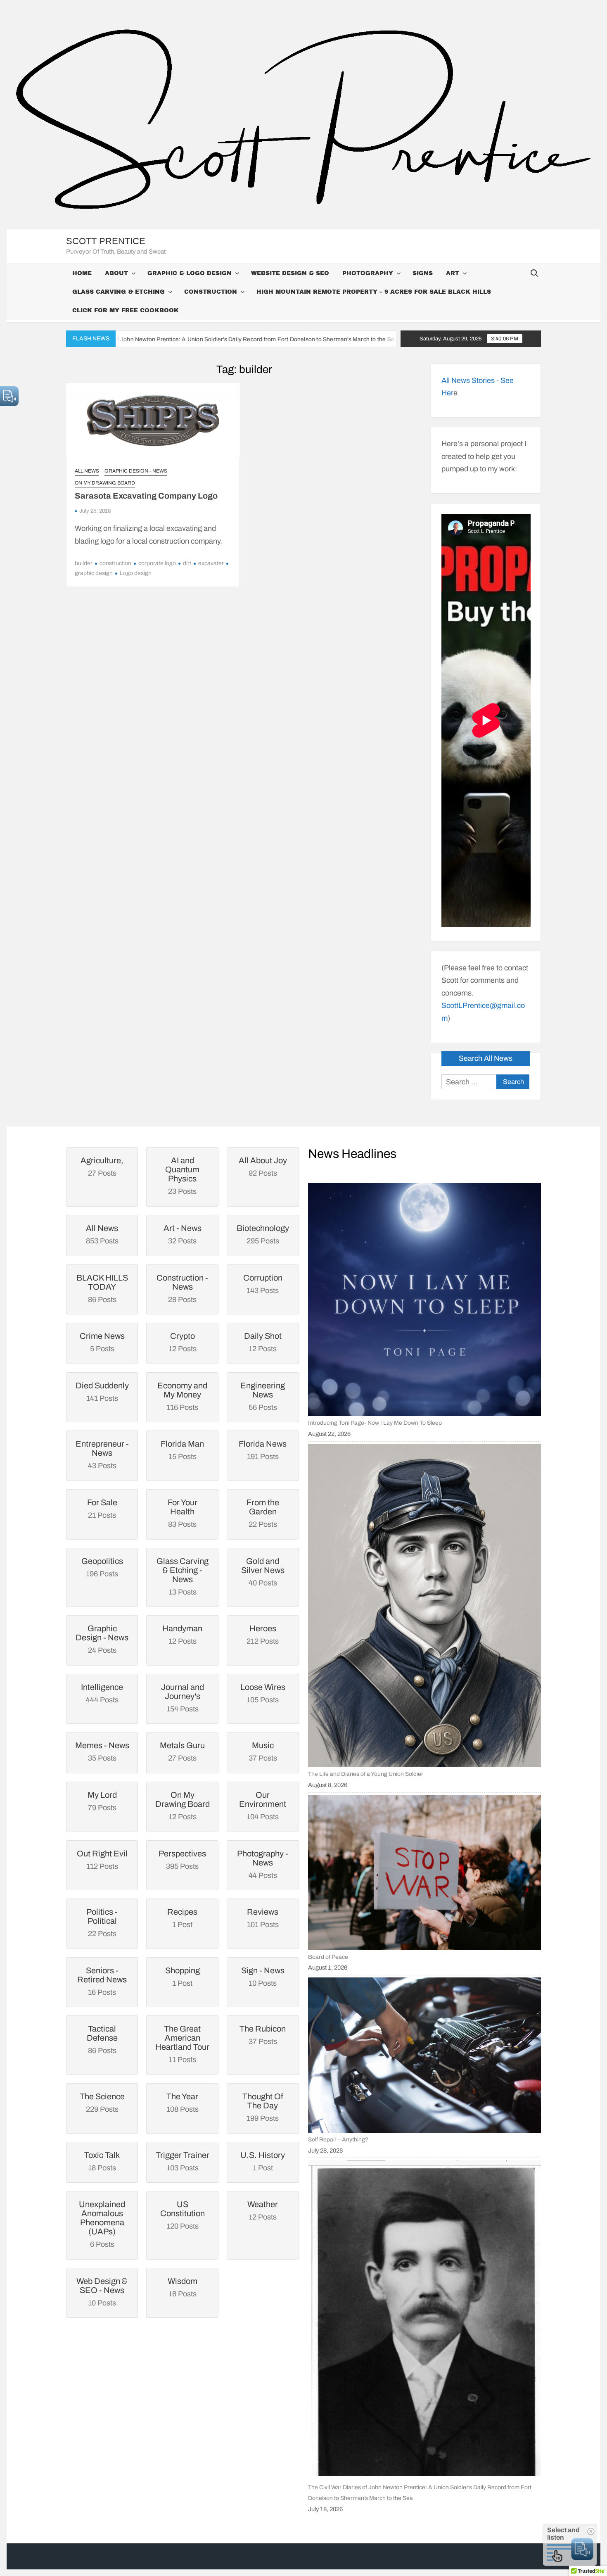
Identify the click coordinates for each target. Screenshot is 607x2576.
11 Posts (182, 2044)
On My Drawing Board (105, 483)
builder (84, 563)
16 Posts (102, 1981)
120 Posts (183, 2215)
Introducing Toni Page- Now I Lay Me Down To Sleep (375, 1423)
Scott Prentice (106, 241)
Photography (368, 273)
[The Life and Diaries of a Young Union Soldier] (424, 1605)
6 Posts (102, 2224)
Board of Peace (328, 1957)
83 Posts (183, 1513)
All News (87, 471)
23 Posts (182, 1176)
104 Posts (263, 1806)
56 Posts (263, 1396)
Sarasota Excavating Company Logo (146, 496)
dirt (187, 563)
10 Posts (102, 2292)
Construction (211, 292)
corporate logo (157, 563)
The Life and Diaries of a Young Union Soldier (366, 1774)
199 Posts (263, 2107)
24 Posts (102, 1639)
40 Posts (263, 1572)
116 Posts (182, 1396)
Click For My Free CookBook (126, 310)
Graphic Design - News (136, 471)
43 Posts (102, 1454)
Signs (423, 273)
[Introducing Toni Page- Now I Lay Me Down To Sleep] (424, 1300)
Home (82, 273)
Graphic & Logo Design (190, 273)
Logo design (136, 573)
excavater (211, 563)
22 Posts (263, 1513)
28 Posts (182, 1288)
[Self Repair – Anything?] (424, 2055)
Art (453, 273)
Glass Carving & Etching (119, 292)
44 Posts (263, 1864)
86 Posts (102, 1288)
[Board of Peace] (424, 1873)
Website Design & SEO (290, 273)
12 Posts (183, 1806)
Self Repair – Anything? (338, 2140)
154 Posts (183, 1698)
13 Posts (183, 1576)
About (116, 273)
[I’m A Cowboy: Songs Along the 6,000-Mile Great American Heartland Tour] (292, 339)
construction (115, 563)
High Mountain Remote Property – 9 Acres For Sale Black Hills (374, 292)
